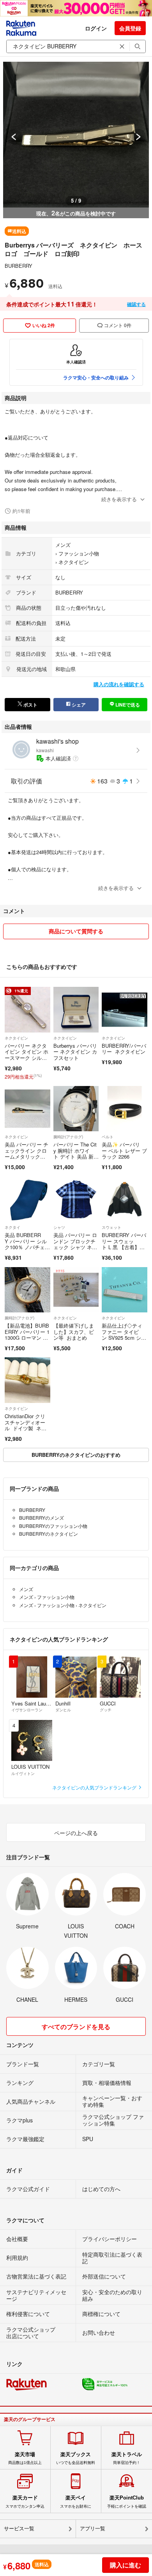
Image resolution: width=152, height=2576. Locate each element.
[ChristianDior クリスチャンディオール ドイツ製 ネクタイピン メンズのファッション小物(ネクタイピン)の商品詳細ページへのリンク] (27, 1380)
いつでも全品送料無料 (76, 2458)
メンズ (63, 545)
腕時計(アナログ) (68, 1137)
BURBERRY (19, 266)
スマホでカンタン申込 (25, 2501)
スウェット (111, 1227)
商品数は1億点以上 (25, 2458)
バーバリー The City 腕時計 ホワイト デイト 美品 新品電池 (76, 1154)
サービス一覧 (19, 2529)
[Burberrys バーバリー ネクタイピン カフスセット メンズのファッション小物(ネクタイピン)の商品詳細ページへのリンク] (76, 1010)
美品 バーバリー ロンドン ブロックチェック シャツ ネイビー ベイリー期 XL (76, 1244)
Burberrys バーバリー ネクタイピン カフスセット (75, 1052)
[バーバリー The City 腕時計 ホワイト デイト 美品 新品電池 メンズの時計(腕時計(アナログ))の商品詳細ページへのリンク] (76, 1109)
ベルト (108, 1137)
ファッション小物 (79, 553)
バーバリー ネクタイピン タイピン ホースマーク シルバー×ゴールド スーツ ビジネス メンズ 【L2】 (27, 1061)
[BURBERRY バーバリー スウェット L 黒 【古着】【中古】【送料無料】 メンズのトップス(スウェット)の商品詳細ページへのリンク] (125, 1199)
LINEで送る (127, 705)
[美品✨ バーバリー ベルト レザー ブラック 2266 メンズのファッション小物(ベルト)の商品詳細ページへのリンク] (125, 1109)
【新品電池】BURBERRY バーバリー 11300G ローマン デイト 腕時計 (27, 1335)
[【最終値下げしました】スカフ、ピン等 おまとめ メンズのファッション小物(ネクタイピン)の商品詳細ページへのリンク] (76, 1290)
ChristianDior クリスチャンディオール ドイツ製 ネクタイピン (26, 1425)
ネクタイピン (74, 562)
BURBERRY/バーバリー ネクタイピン (124, 1049)
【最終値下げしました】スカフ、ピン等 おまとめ (74, 1332)
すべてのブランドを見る (76, 2027)
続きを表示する (119, 499)
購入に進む (125, 2565)
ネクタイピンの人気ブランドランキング (95, 1787)
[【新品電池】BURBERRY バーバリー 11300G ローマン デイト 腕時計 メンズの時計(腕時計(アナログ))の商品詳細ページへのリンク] (27, 1290)
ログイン (96, 28)
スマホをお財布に (76, 2501)
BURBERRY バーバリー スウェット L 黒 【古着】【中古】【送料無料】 (124, 1247)
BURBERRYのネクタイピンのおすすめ (76, 1455)
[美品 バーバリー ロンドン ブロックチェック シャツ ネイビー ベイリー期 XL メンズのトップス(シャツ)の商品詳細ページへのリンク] (76, 1199)
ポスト (30, 705)
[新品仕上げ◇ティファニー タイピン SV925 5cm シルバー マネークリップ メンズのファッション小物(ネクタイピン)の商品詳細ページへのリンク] (125, 1290)
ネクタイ (12, 1227)
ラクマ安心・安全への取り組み (96, 377)
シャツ (59, 1227)
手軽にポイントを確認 (127, 2501)
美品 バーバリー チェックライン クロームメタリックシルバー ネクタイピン (27, 1156)
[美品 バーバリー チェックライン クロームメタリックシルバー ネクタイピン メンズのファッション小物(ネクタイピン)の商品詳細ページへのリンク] (27, 1109)
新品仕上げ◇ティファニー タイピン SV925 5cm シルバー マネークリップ (124, 1338)
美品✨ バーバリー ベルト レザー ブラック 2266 (124, 1150)
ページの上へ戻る (76, 1833)
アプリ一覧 (93, 2529)
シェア (78, 705)
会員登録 (130, 28)
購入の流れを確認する (119, 684)
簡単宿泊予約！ (127, 2458)
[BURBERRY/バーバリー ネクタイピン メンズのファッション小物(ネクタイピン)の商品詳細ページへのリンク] (125, 1010)
